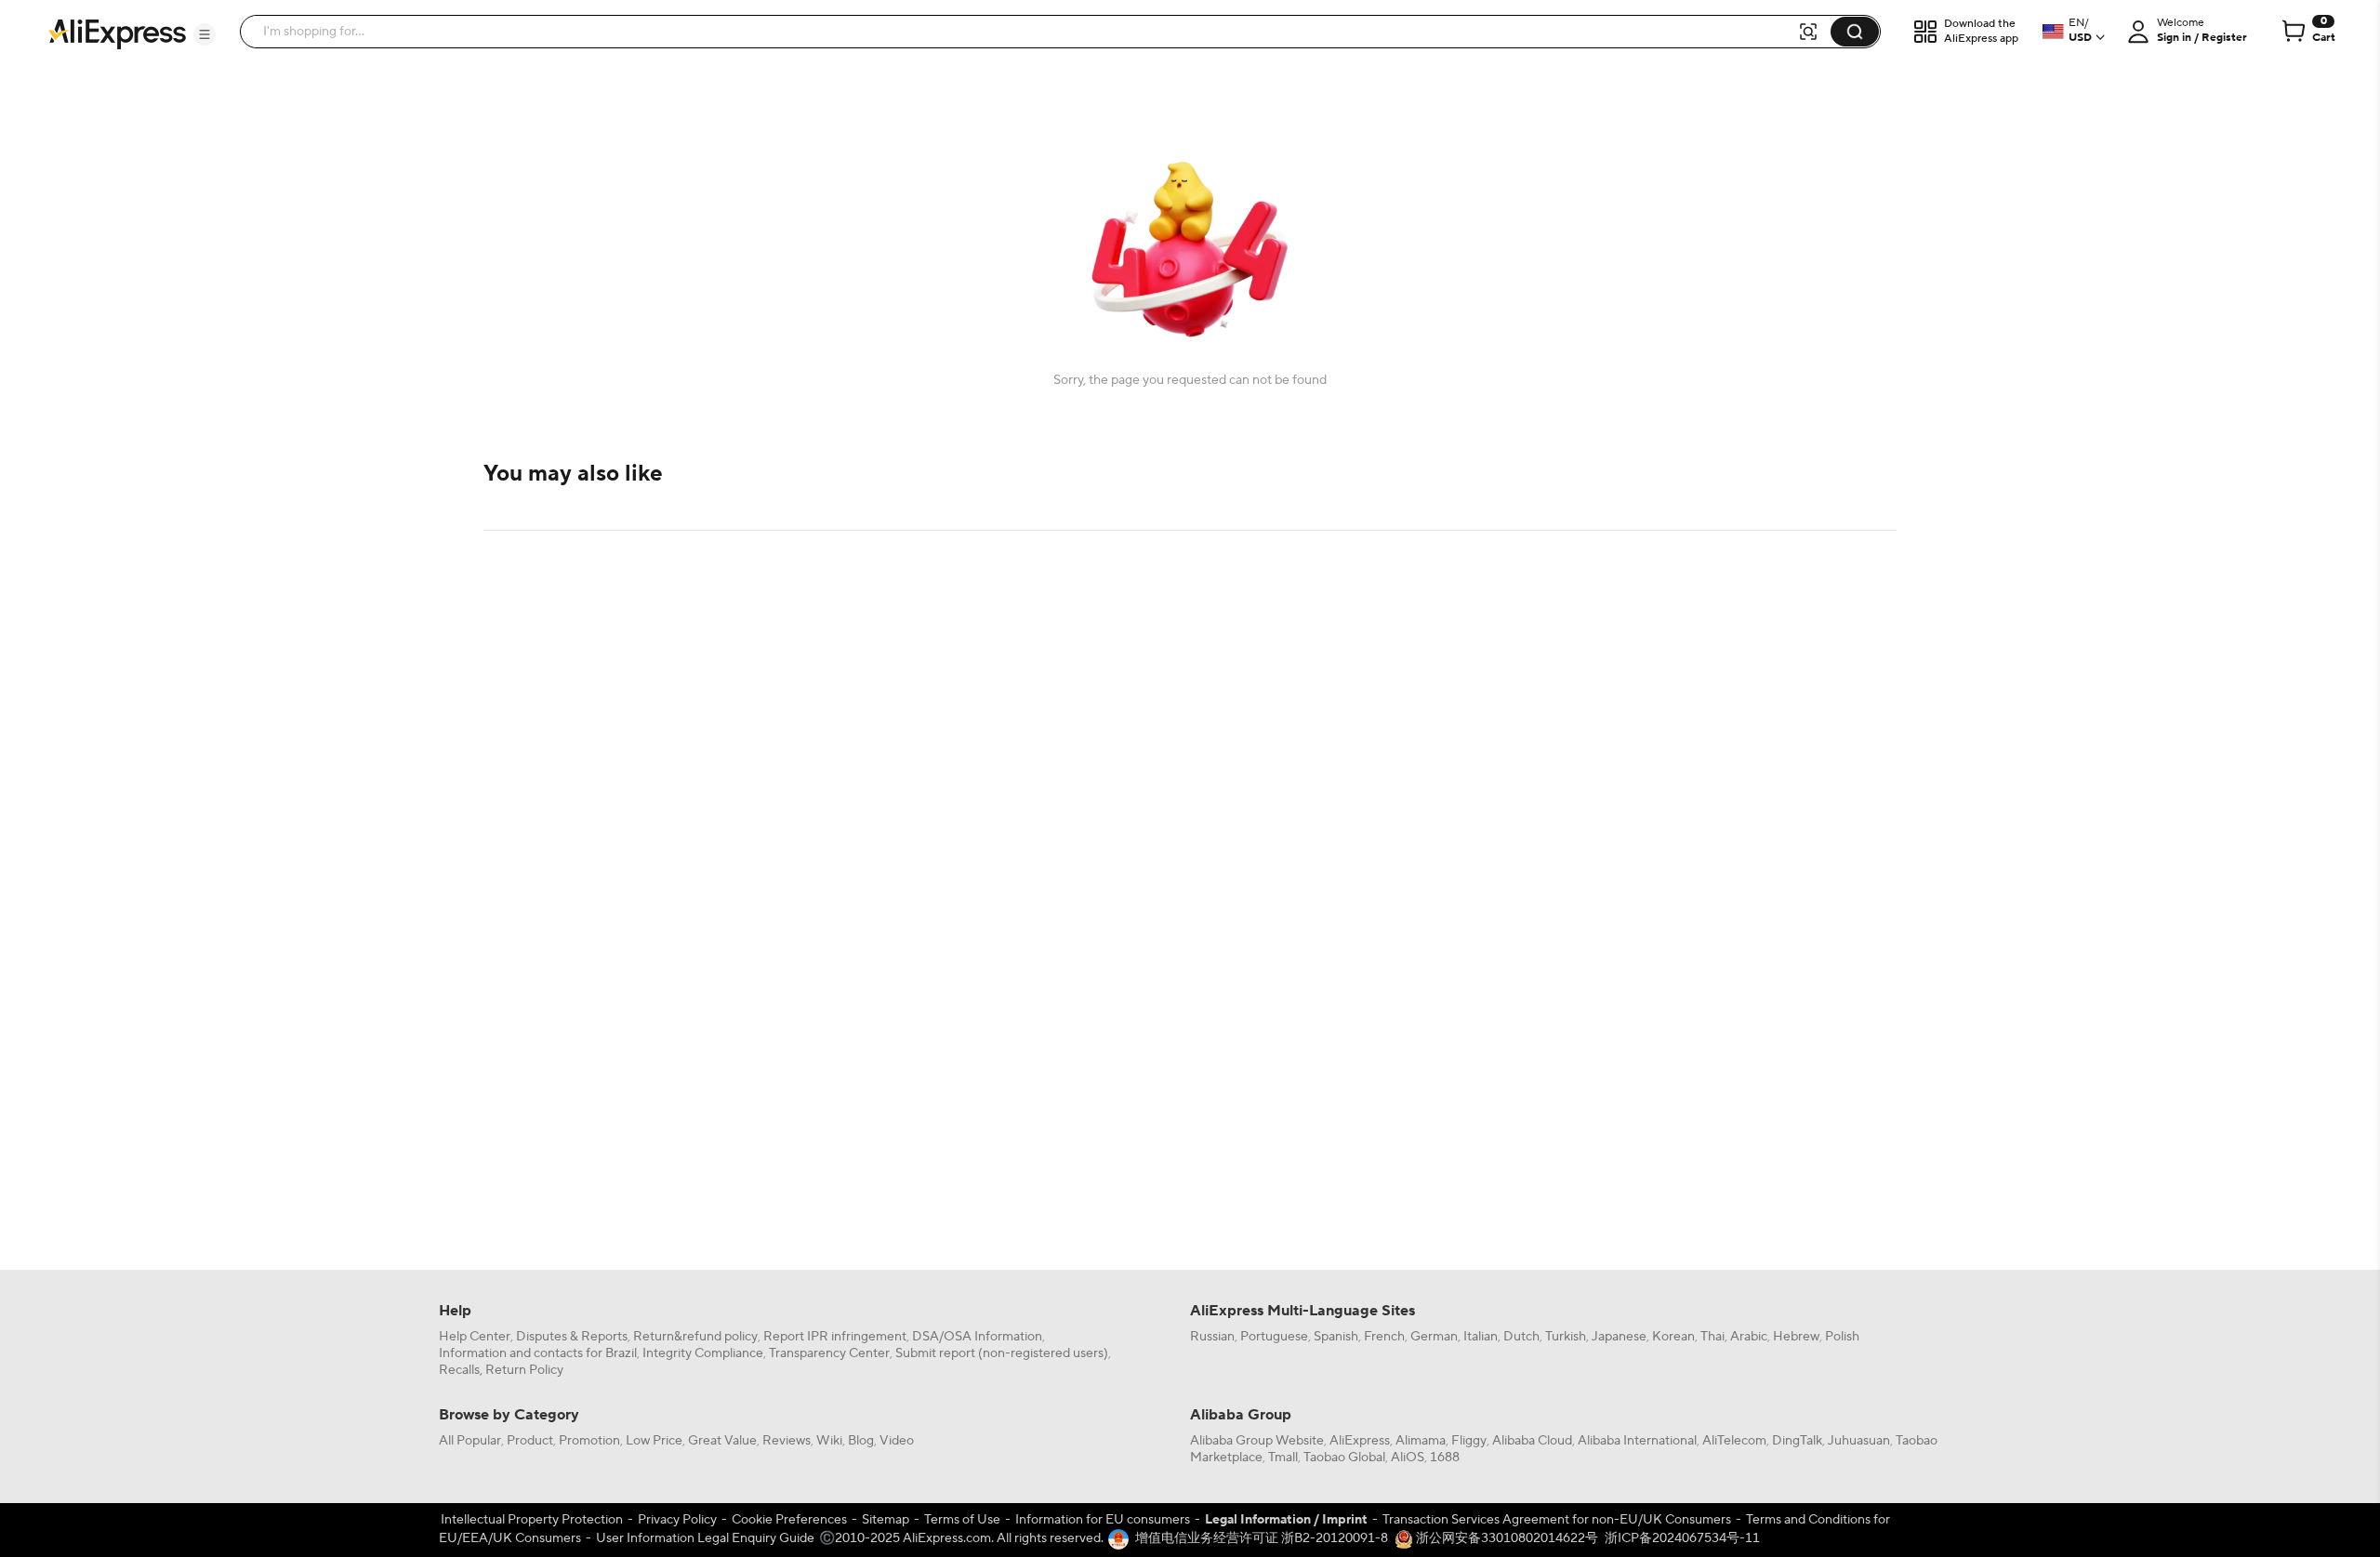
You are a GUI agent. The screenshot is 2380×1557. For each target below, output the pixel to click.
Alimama (1421, 1441)
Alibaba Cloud (1532, 1441)
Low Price (654, 1441)
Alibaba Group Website (1257, 1441)
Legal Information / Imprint (1286, 1520)
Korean (1673, 1337)
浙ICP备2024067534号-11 (1682, 1538)
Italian (1481, 1337)
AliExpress (1360, 1441)
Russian (1212, 1337)
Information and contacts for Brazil (538, 1353)
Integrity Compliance (703, 1353)
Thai (1712, 1337)
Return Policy (524, 1370)
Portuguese (1274, 1337)
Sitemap (886, 1520)
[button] (205, 34)
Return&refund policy (695, 1337)
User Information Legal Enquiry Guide (705, 1538)
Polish (1842, 1337)
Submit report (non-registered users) (1002, 1353)
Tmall (1283, 1458)
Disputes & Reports (572, 1337)
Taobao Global (1344, 1458)
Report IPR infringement (835, 1337)
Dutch (1521, 1337)
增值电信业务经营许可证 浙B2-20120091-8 (1262, 1538)
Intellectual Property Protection (532, 1520)
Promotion (589, 1441)
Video (897, 1441)
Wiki (829, 1441)
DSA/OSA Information (977, 1337)
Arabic (1749, 1337)
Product (530, 1441)
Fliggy (1469, 1441)
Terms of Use (962, 1520)
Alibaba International (1637, 1441)
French (1384, 1337)
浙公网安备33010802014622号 (1506, 1538)
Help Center (475, 1337)
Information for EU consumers (1103, 1520)
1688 (1445, 1458)
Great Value (722, 1441)
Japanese (1619, 1337)
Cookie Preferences (789, 1520)
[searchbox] (1025, 32)
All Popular (470, 1441)
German (1434, 1337)
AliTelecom (1734, 1441)
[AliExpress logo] (117, 33)
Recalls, (461, 1370)
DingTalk (1797, 1441)
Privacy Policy (677, 1520)
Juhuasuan (1859, 1441)
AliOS (1408, 1458)
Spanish (1336, 1337)
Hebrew (1796, 1337)
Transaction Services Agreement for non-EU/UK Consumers (1557, 1520)
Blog (861, 1441)
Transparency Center (829, 1353)
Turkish (1566, 1337)
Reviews (787, 1441)
